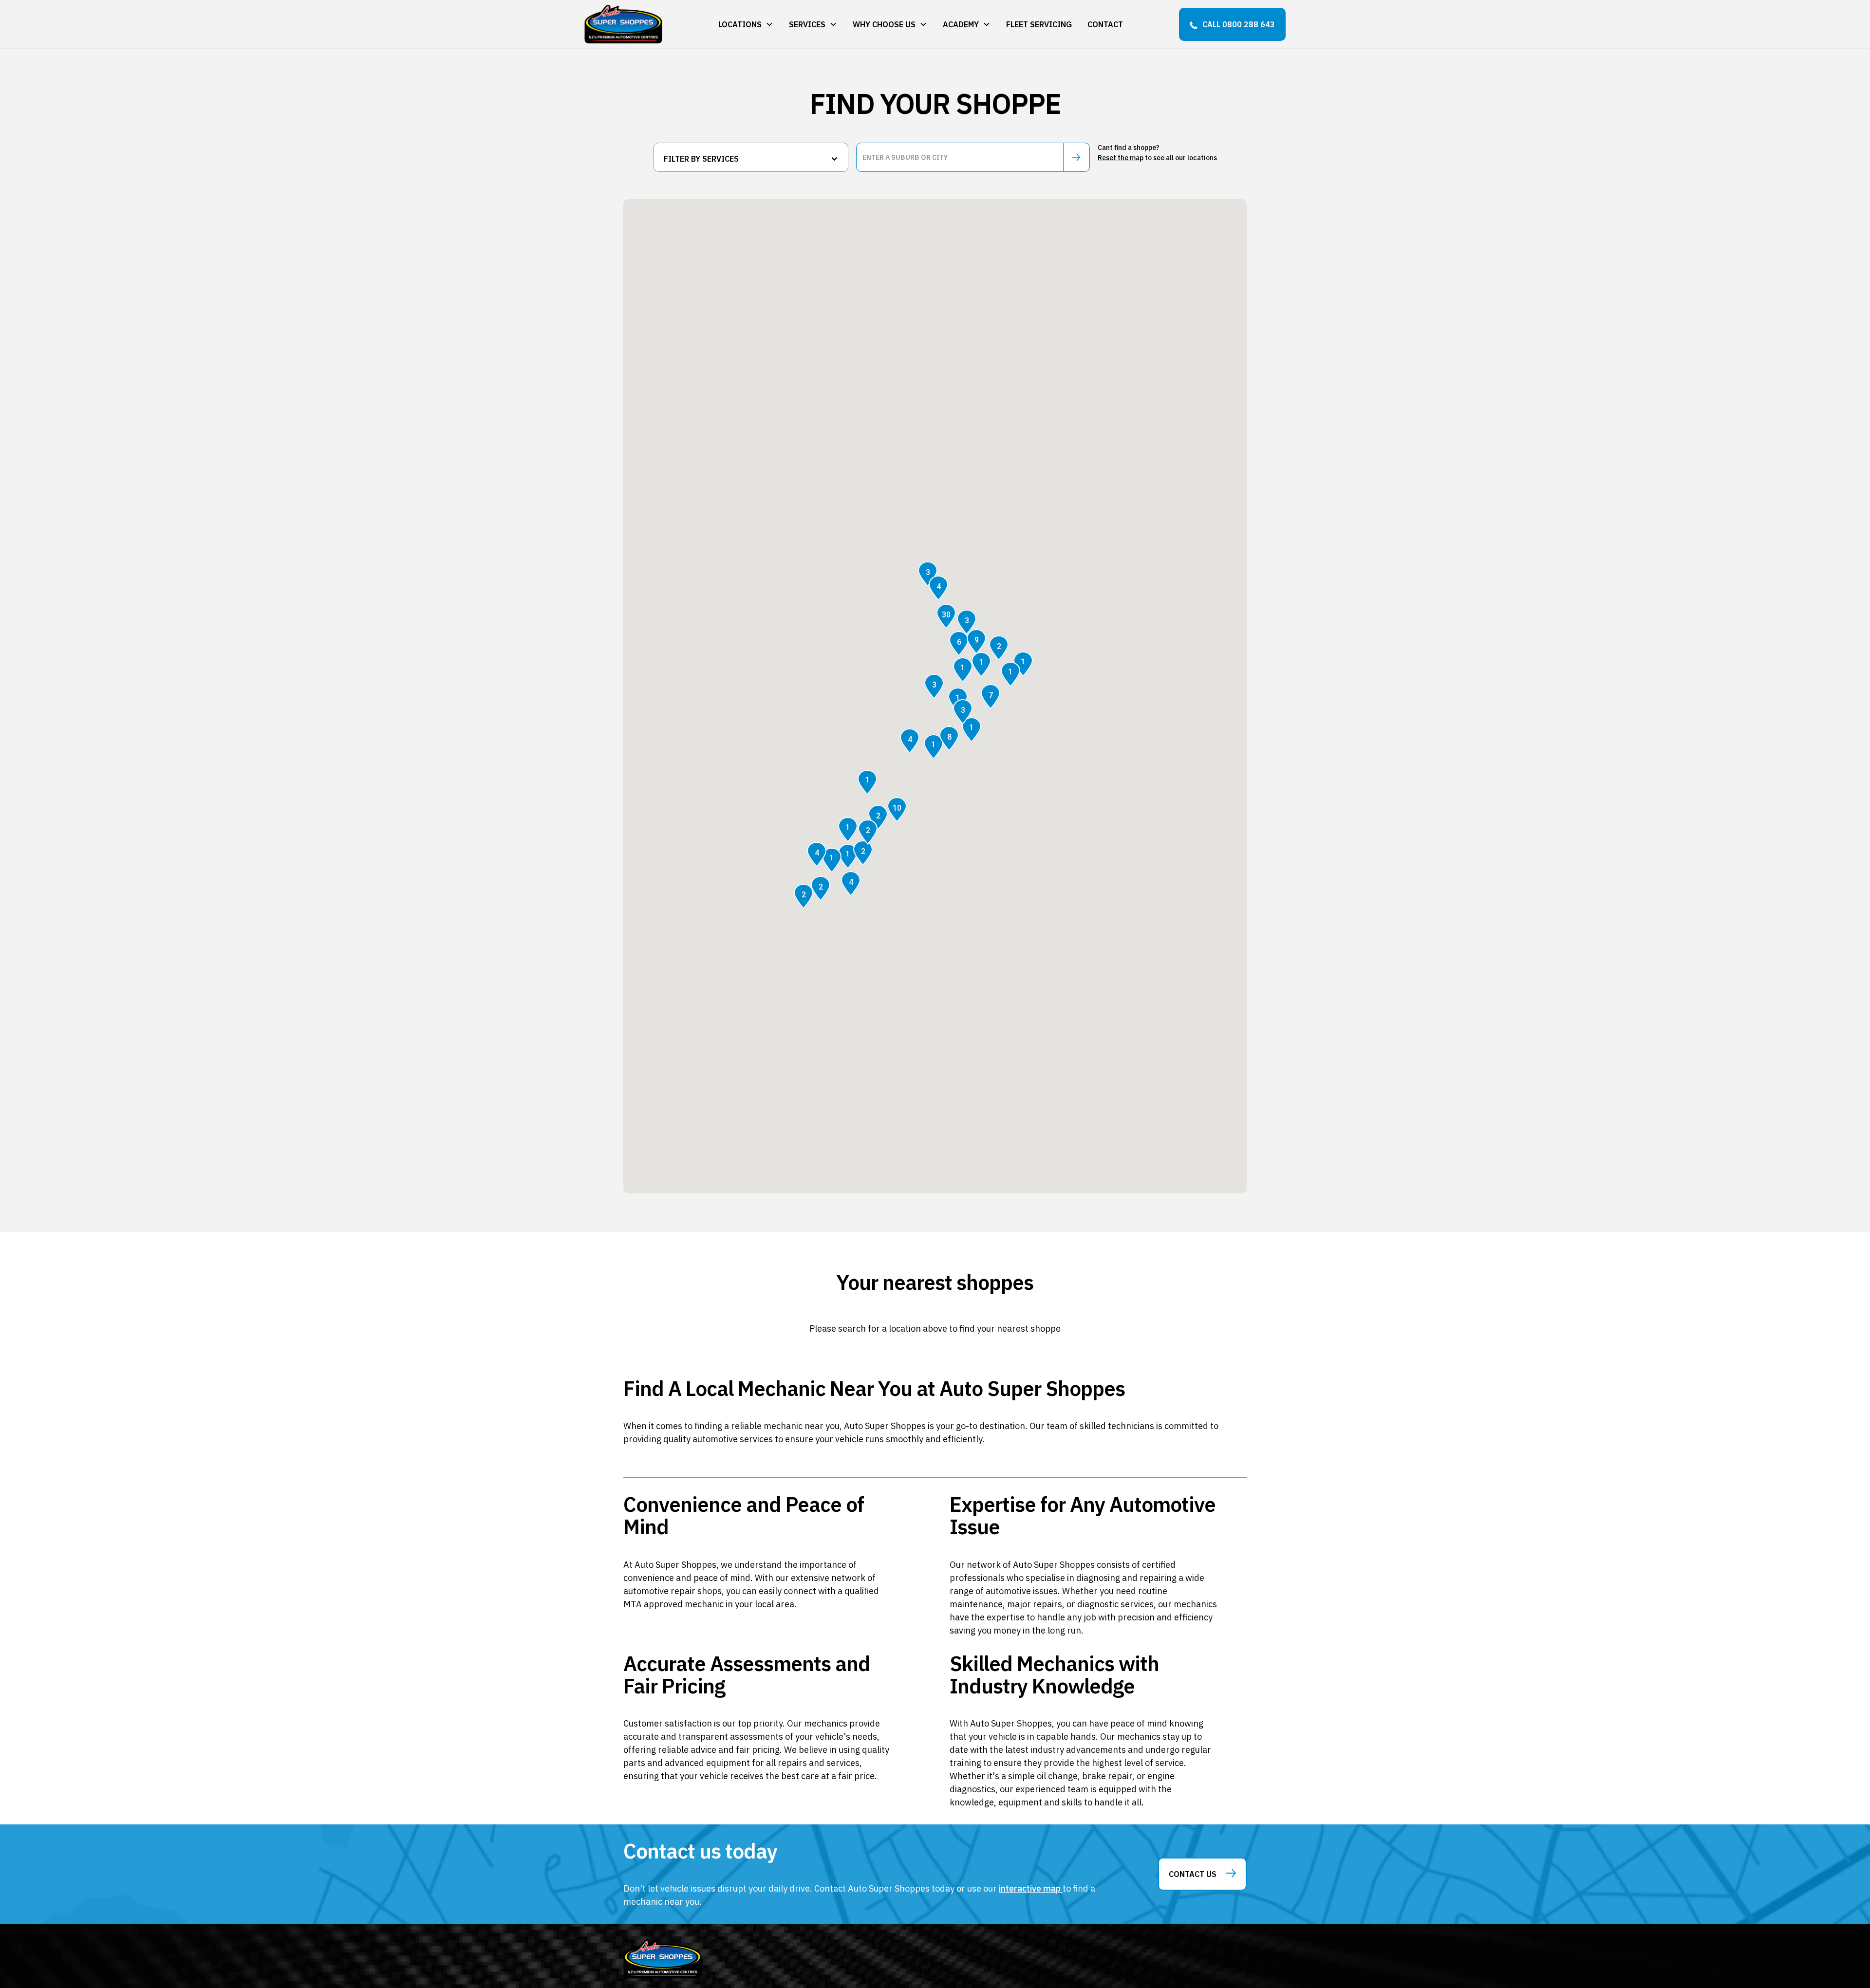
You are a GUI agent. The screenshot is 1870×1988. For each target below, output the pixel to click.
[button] (746, 24)
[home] (623, 24)
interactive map (1031, 1888)
